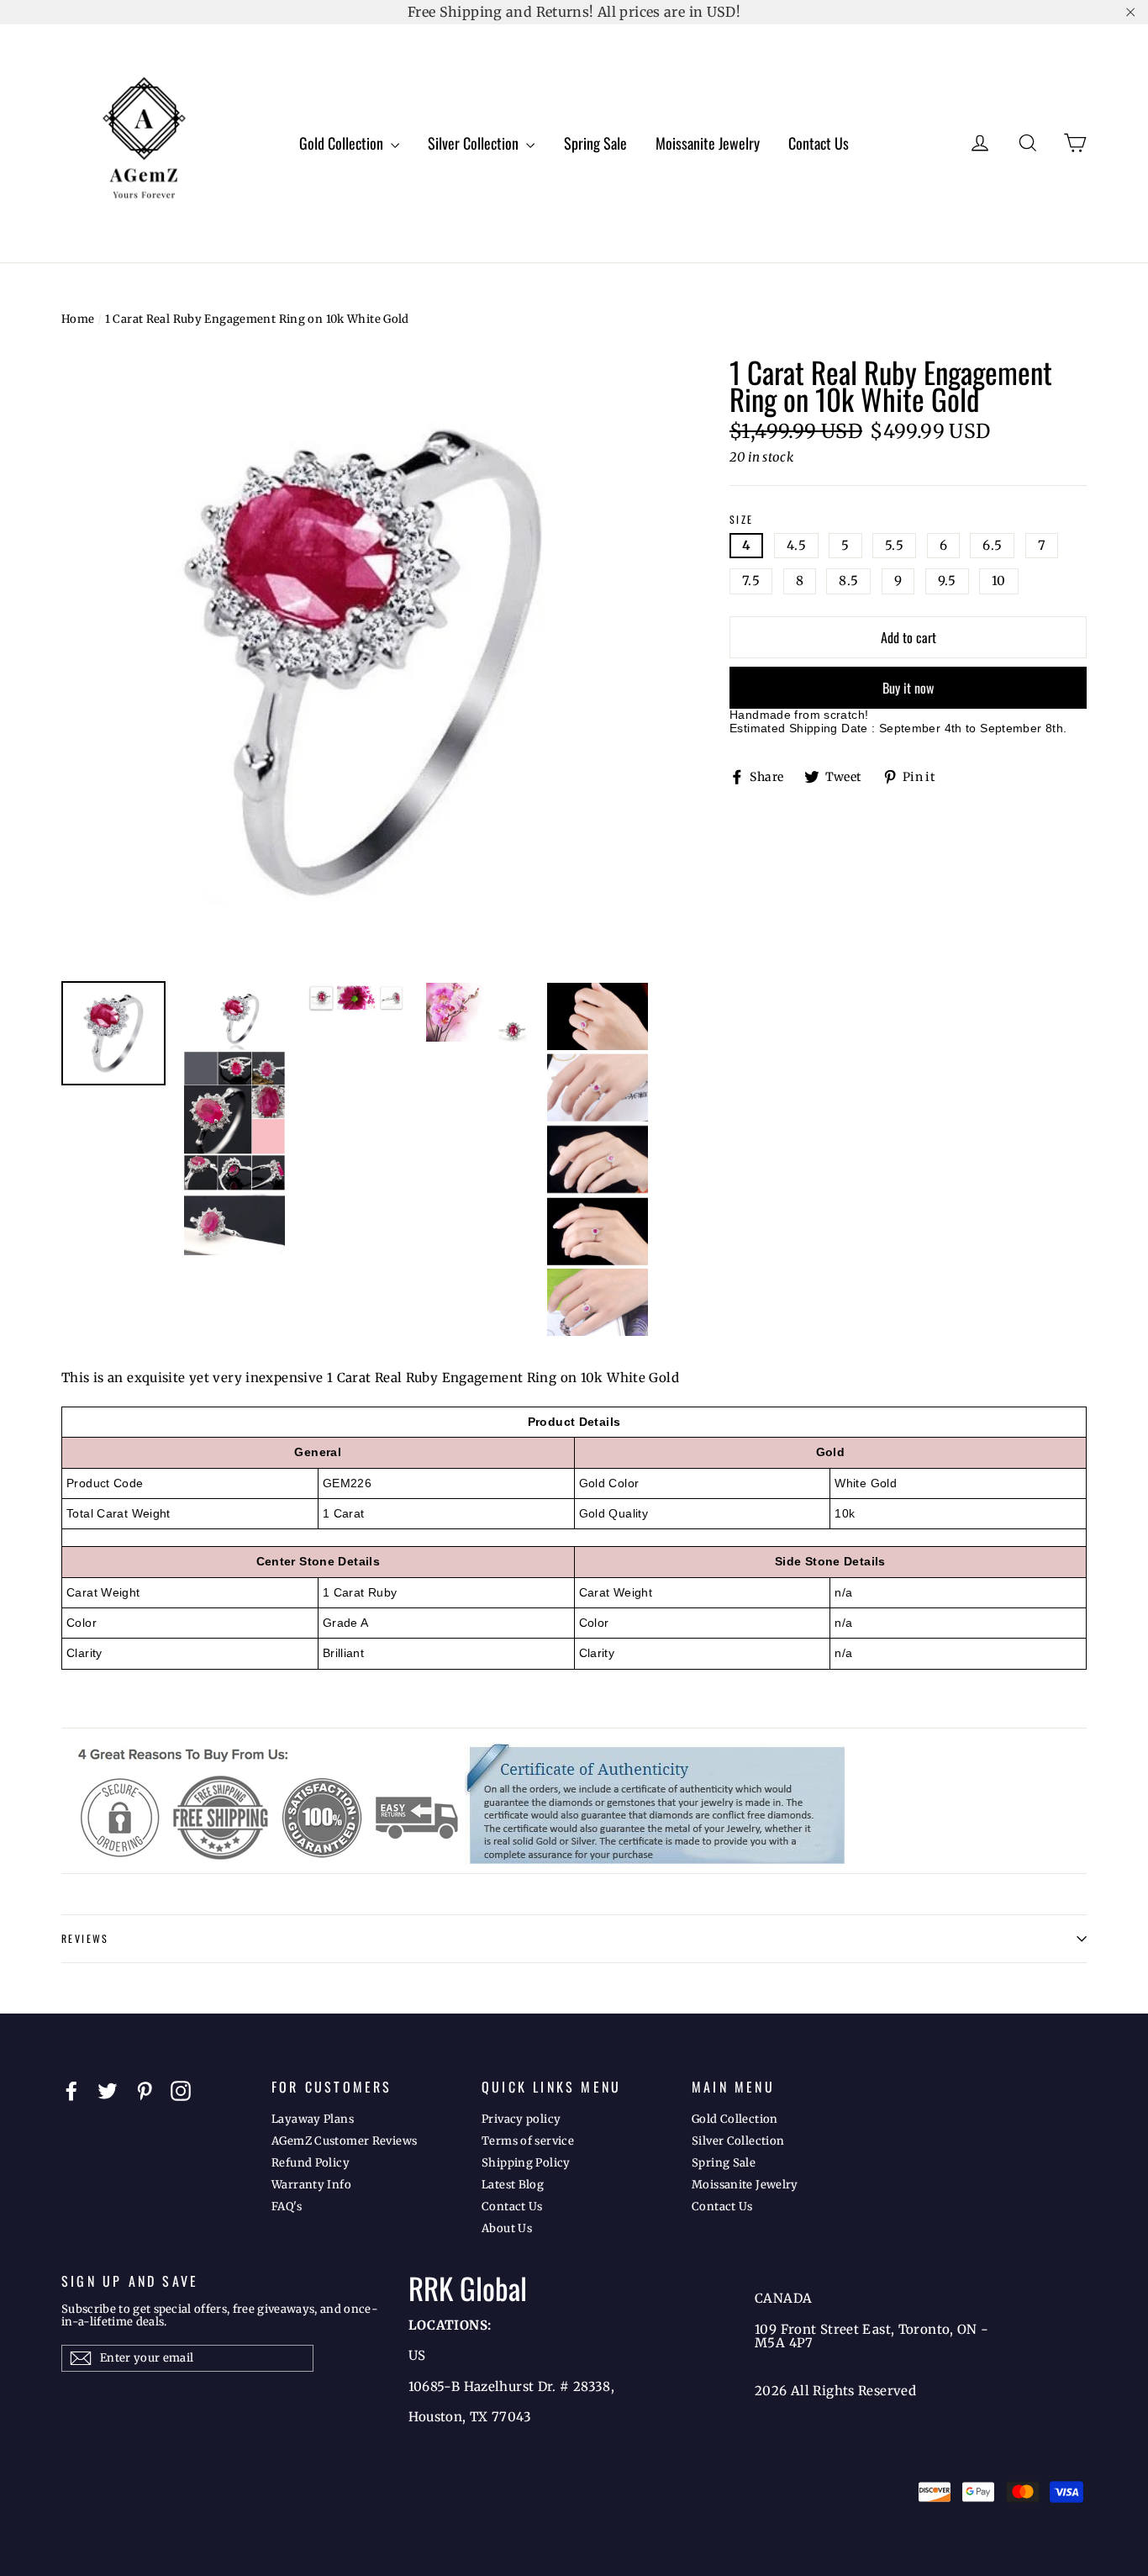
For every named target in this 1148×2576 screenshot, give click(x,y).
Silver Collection (475, 143)
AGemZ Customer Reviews (344, 2141)
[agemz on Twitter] (108, 2091)
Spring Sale (595, 143)
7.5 (751, 581)
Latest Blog (513, 2185)
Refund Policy (311, 2163)
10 (999, 581)
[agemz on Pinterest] (145, 2091)
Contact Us (819, 143)
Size (742, 520)
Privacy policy (521, 2119)
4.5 (796, 545)
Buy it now (908, 688)
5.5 (894, 545)
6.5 (992, 545)
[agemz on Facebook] (71, 2091)
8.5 (848, 581)
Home (78, 319)
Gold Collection (343, 143)
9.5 (947, 581)
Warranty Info (311, 2185)
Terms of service (528, 2141)
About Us (507, 2228)
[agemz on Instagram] (181, 2091)
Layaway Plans (313, 2119)
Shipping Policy (526, 2163)
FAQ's (287, 2206)
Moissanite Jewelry (708, 143)
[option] (364, 662)
